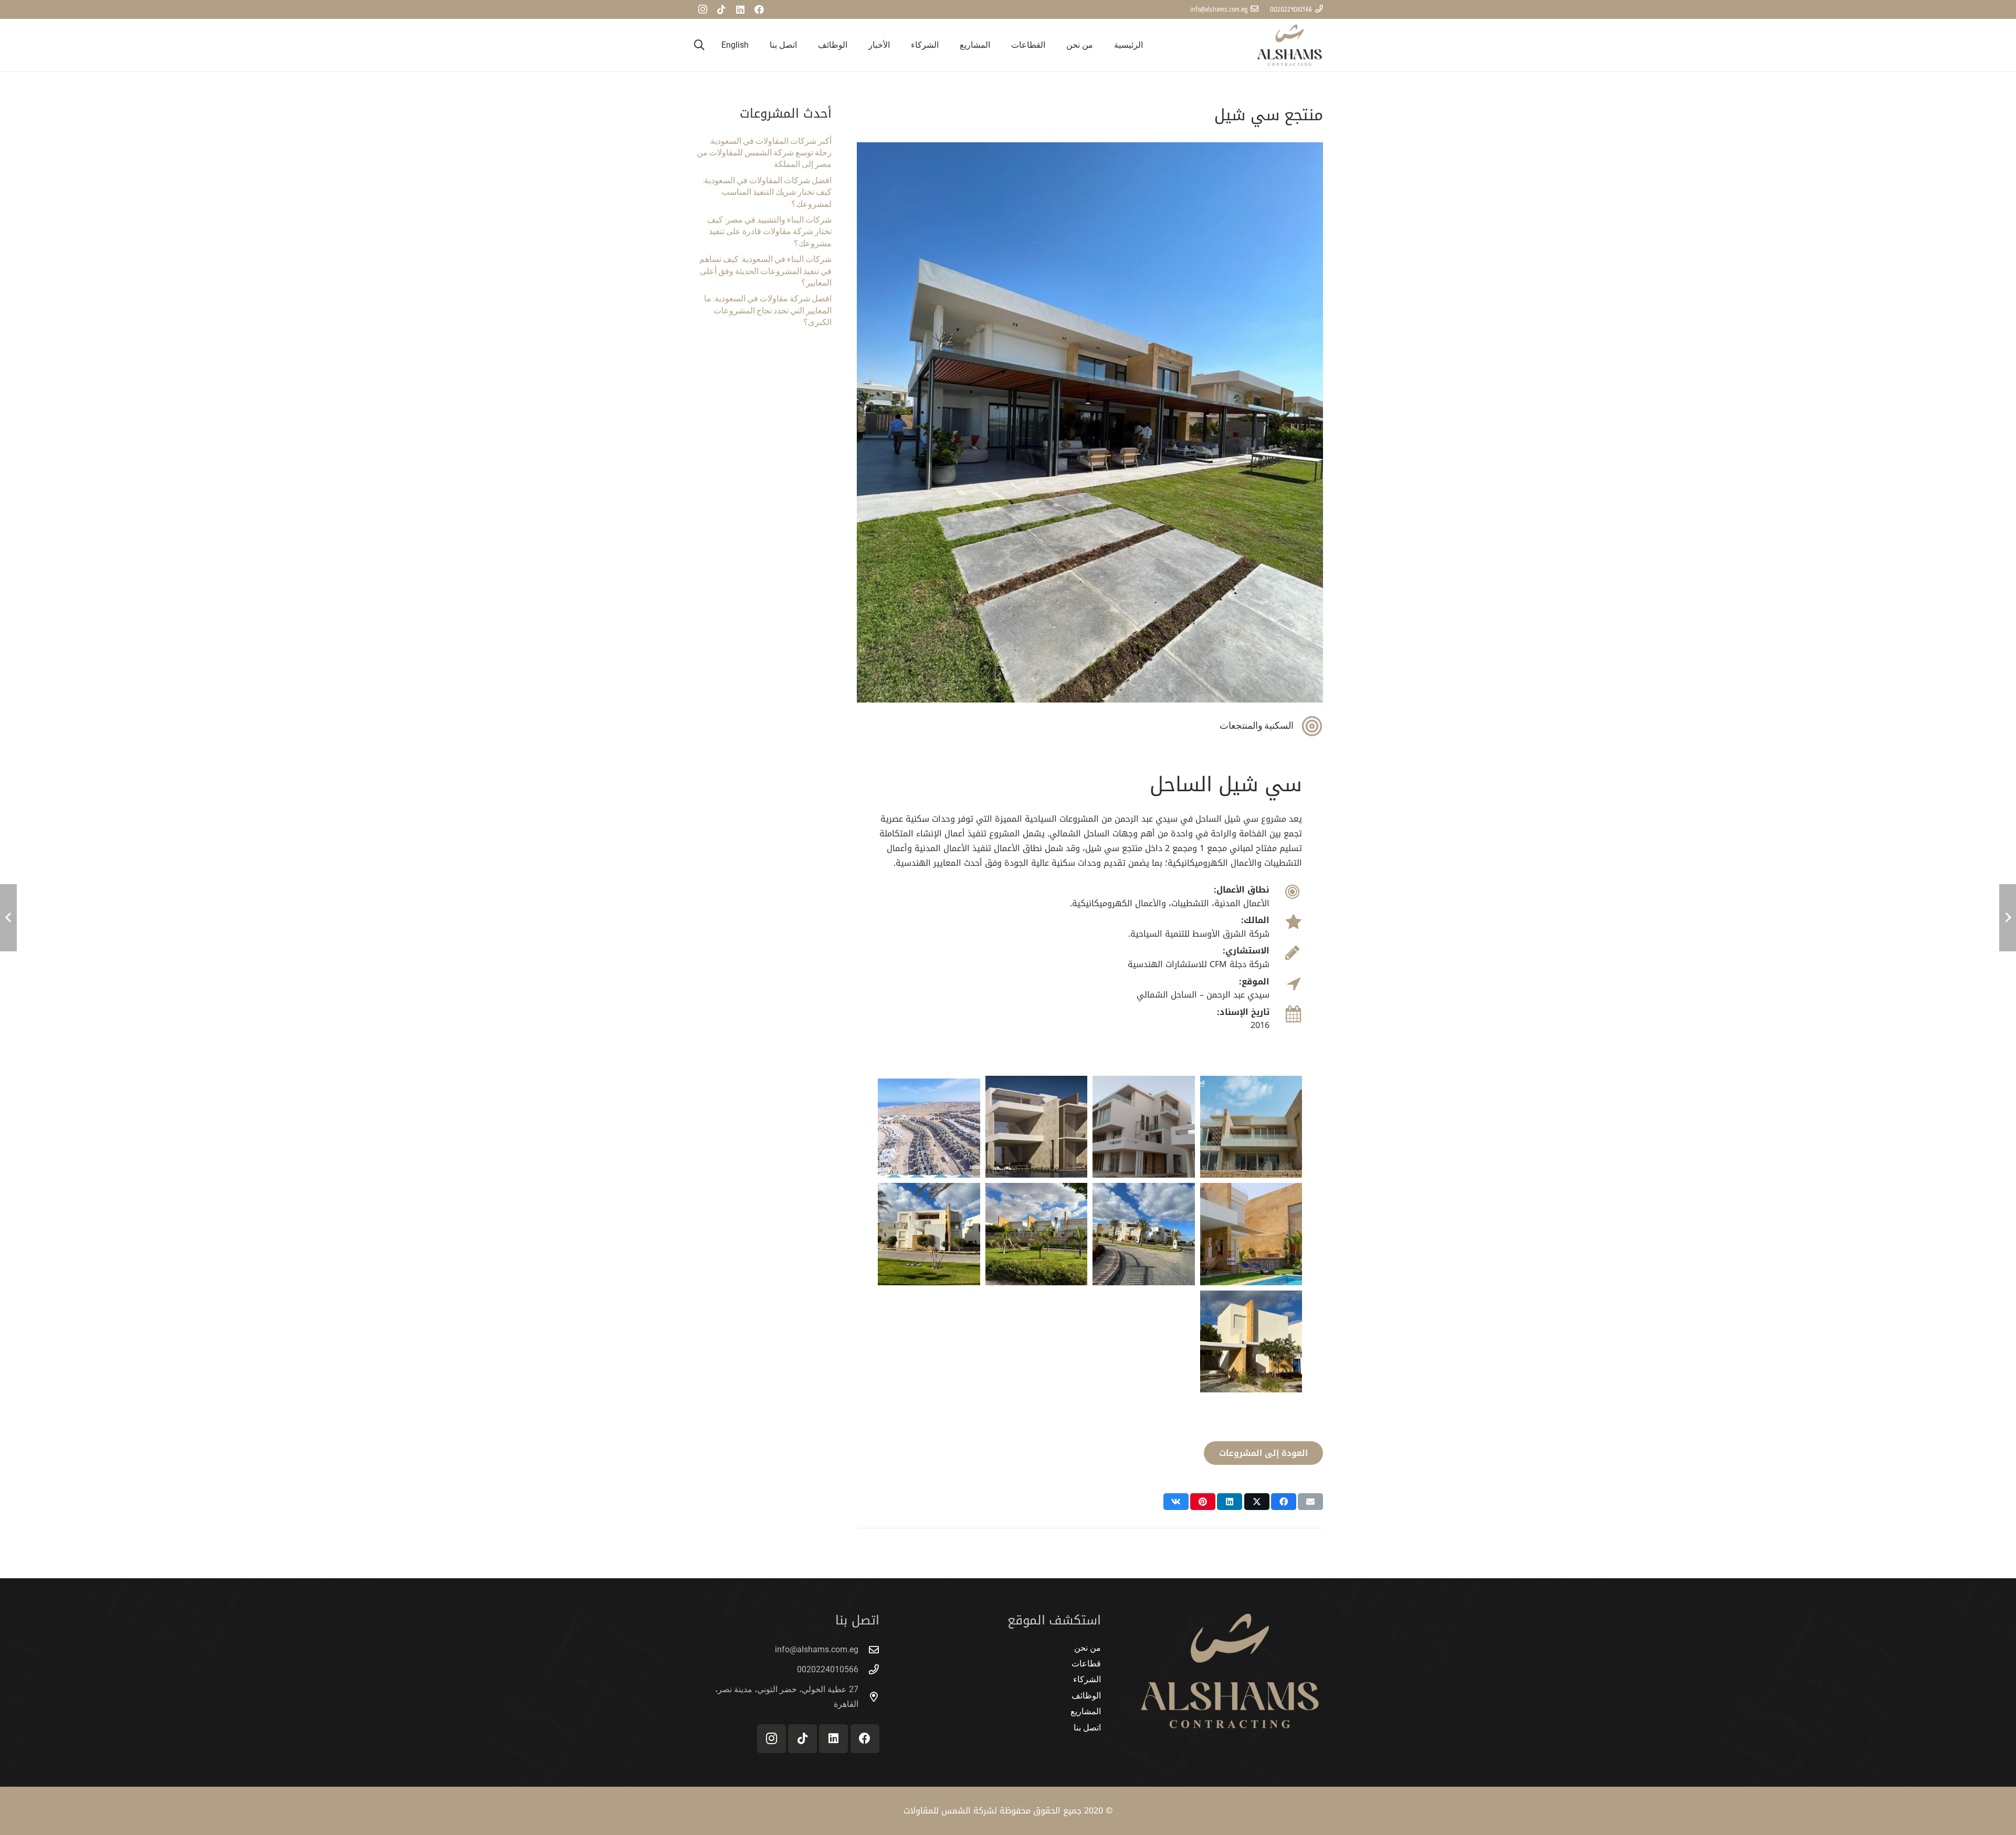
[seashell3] (929, 1127)
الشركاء (1087, 1679)
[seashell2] (1037, 1127)
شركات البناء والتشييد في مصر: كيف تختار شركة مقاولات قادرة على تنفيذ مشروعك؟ (769, 232)
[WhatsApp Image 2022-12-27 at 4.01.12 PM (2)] (1144, 1234)
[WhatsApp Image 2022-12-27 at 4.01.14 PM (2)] (1251, 1342)
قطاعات (1086, 1664)
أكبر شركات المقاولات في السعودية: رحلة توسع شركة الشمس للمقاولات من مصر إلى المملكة (764, 153)
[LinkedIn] (740, 9)
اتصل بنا (1087, 1728)
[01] (1251, 1234)
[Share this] (1284, 1502)
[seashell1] (1144, 1127)
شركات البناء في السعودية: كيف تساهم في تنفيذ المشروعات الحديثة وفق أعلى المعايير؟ (765, 271)
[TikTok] (721, 9)
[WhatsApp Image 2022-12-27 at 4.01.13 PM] (929, 1234)
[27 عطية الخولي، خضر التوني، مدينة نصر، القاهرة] (869, 1697)
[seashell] (1251, 1127)
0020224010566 (828, 1669)
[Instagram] (702, 9)
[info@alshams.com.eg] (869, 1649)
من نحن (1088, 1648)
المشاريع (1086, 1711)
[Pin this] (1203, 1502)
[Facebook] (759, 9)
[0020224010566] (869, 1669)
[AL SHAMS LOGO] (1290, 45)
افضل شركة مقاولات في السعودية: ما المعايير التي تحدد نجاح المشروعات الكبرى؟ (768, 311)
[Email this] (1310, 1502)
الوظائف (1086, 1696)
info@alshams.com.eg (817, 1649)
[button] (1006, 45)
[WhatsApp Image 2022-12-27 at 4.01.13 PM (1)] (1037, 1234)
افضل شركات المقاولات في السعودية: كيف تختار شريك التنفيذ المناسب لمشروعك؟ (767, 192)
